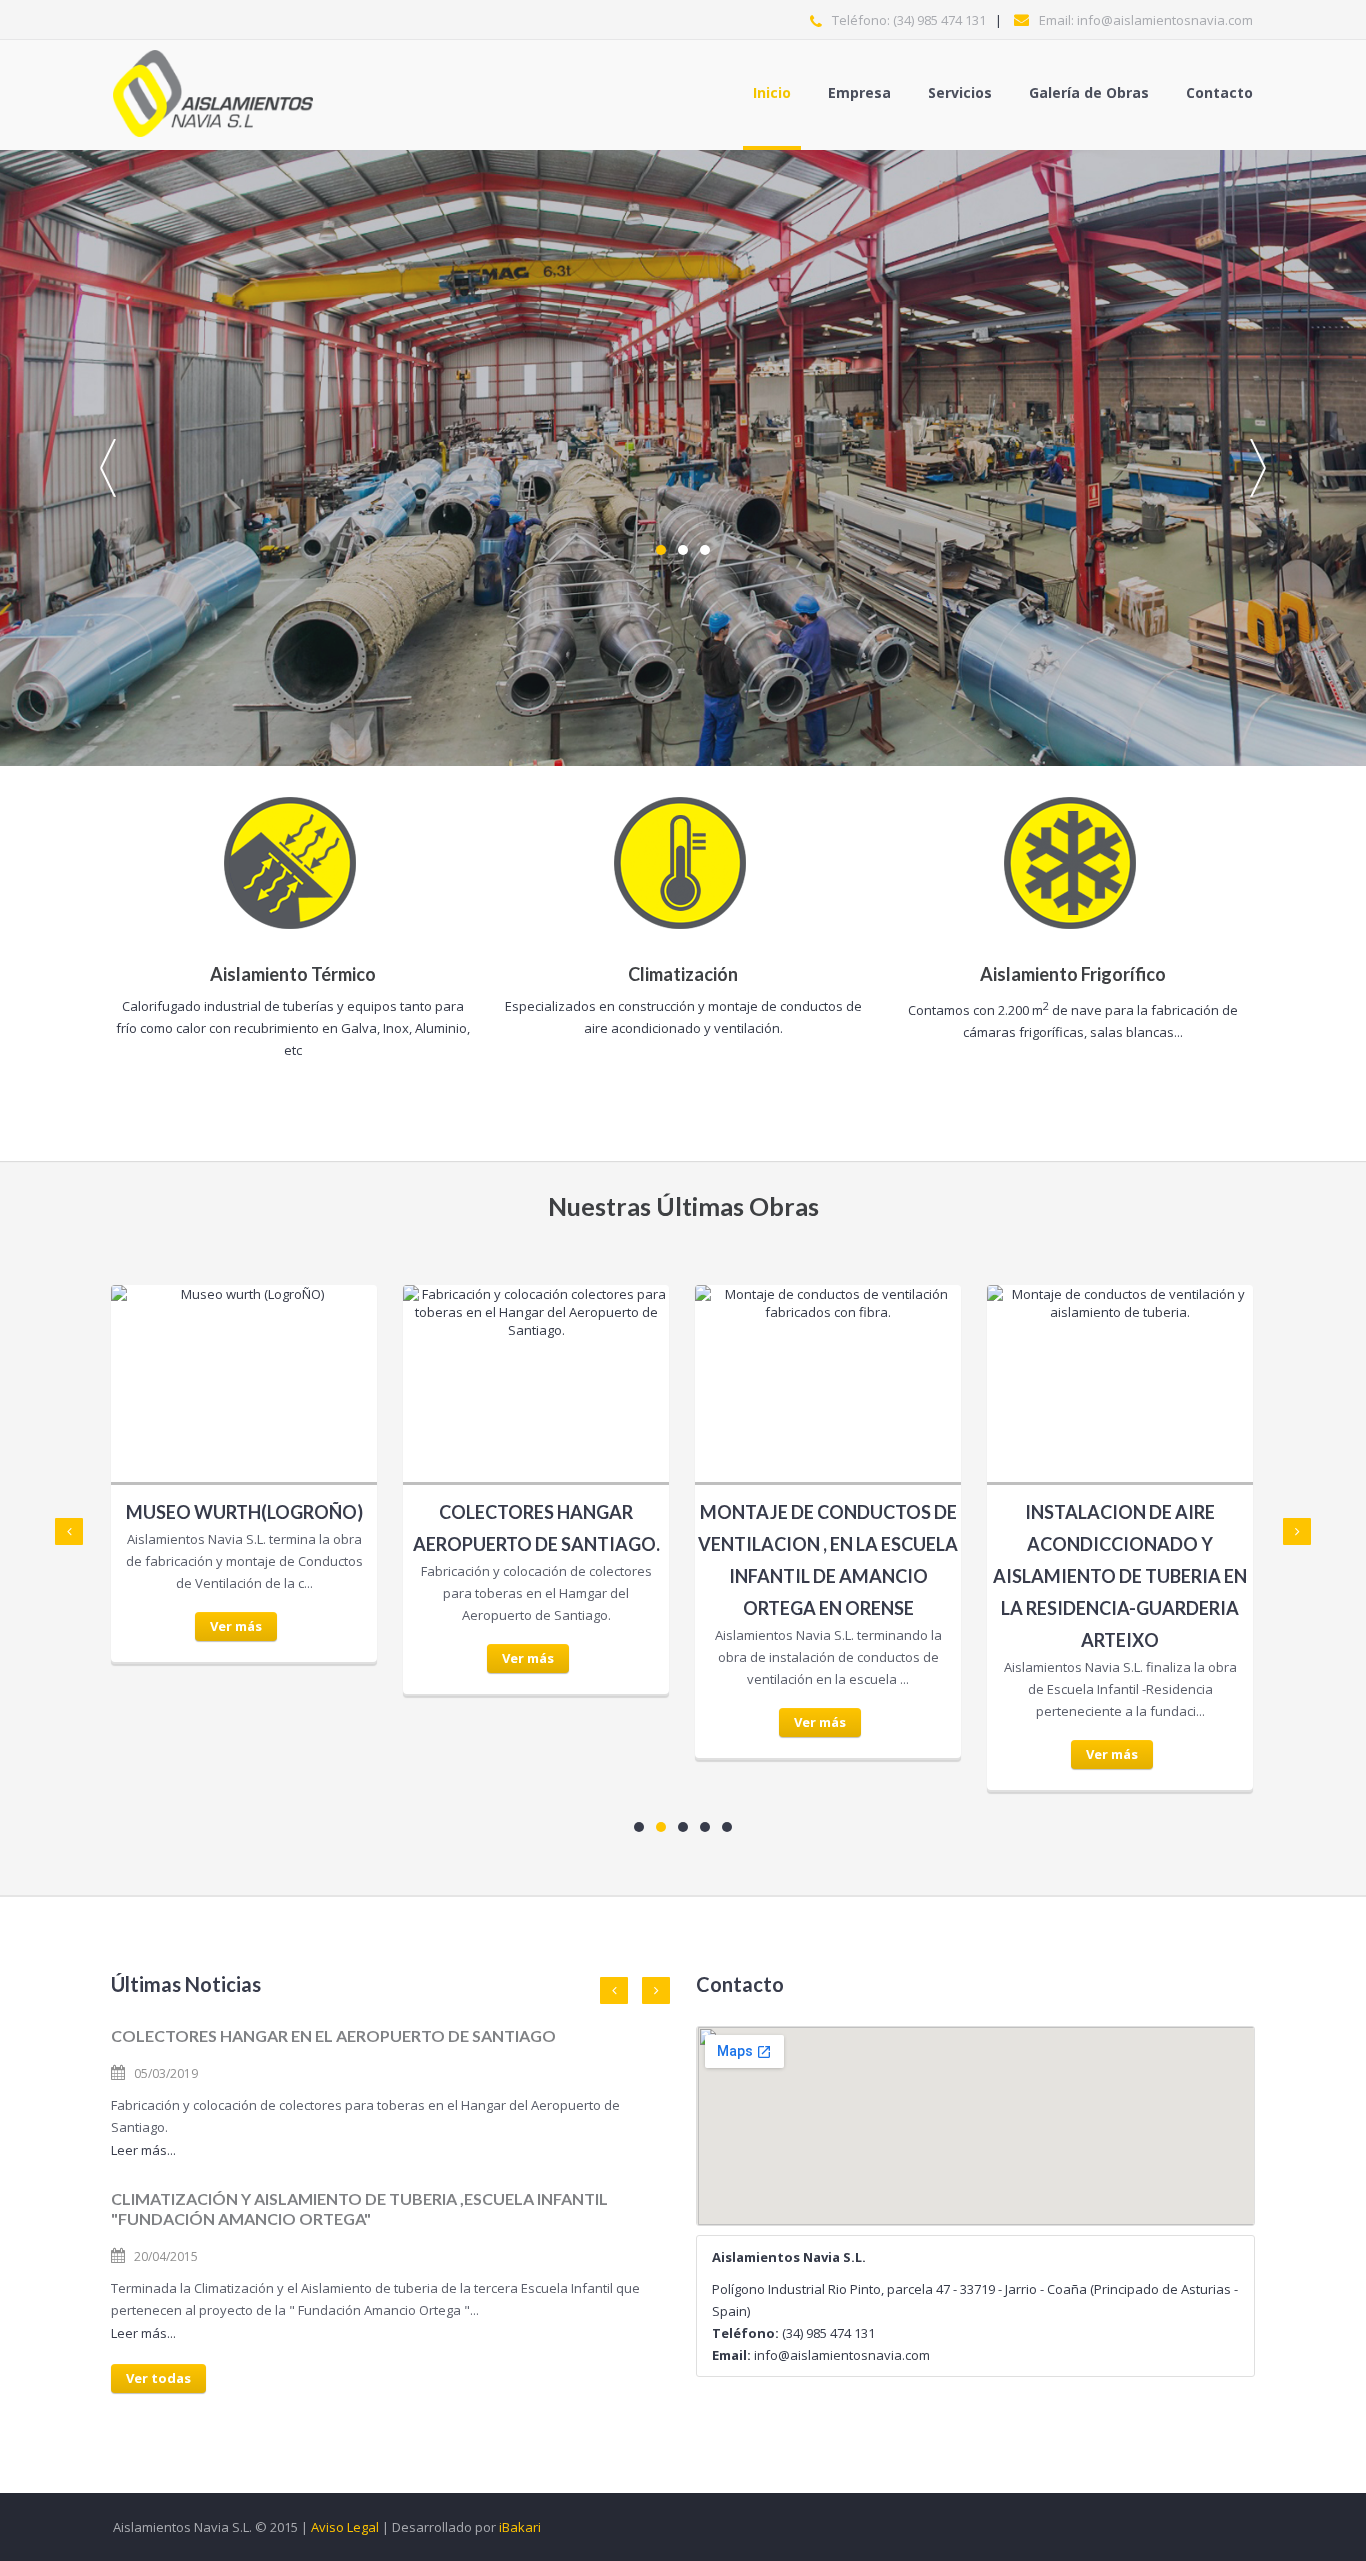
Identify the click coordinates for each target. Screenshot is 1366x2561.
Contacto (1219, 92)
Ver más (236, 1626)
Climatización (683, 974)
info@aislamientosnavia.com (1165, 20)
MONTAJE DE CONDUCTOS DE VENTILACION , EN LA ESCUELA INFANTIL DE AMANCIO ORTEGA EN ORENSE (828, 1560)
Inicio (772, 92)
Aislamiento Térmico (293, 974)
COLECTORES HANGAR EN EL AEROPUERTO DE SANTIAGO (333, 2035)
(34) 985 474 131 (939, 20)
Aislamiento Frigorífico (1073, 974)
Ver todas (158, 2378)
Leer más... (143, 2150)
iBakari (520, 2527)
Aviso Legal (345, 2527)
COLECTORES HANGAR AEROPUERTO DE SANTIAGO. (536, 1528)
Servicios (960, 92)
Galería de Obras (1089, 92)
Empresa (859, 92)
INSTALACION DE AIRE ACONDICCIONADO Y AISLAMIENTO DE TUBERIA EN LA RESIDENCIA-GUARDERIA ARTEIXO (1120, 1576)
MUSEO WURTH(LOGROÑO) (244, 1512)
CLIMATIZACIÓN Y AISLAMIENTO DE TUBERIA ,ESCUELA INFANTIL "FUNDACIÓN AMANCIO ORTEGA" (359, 2208)
